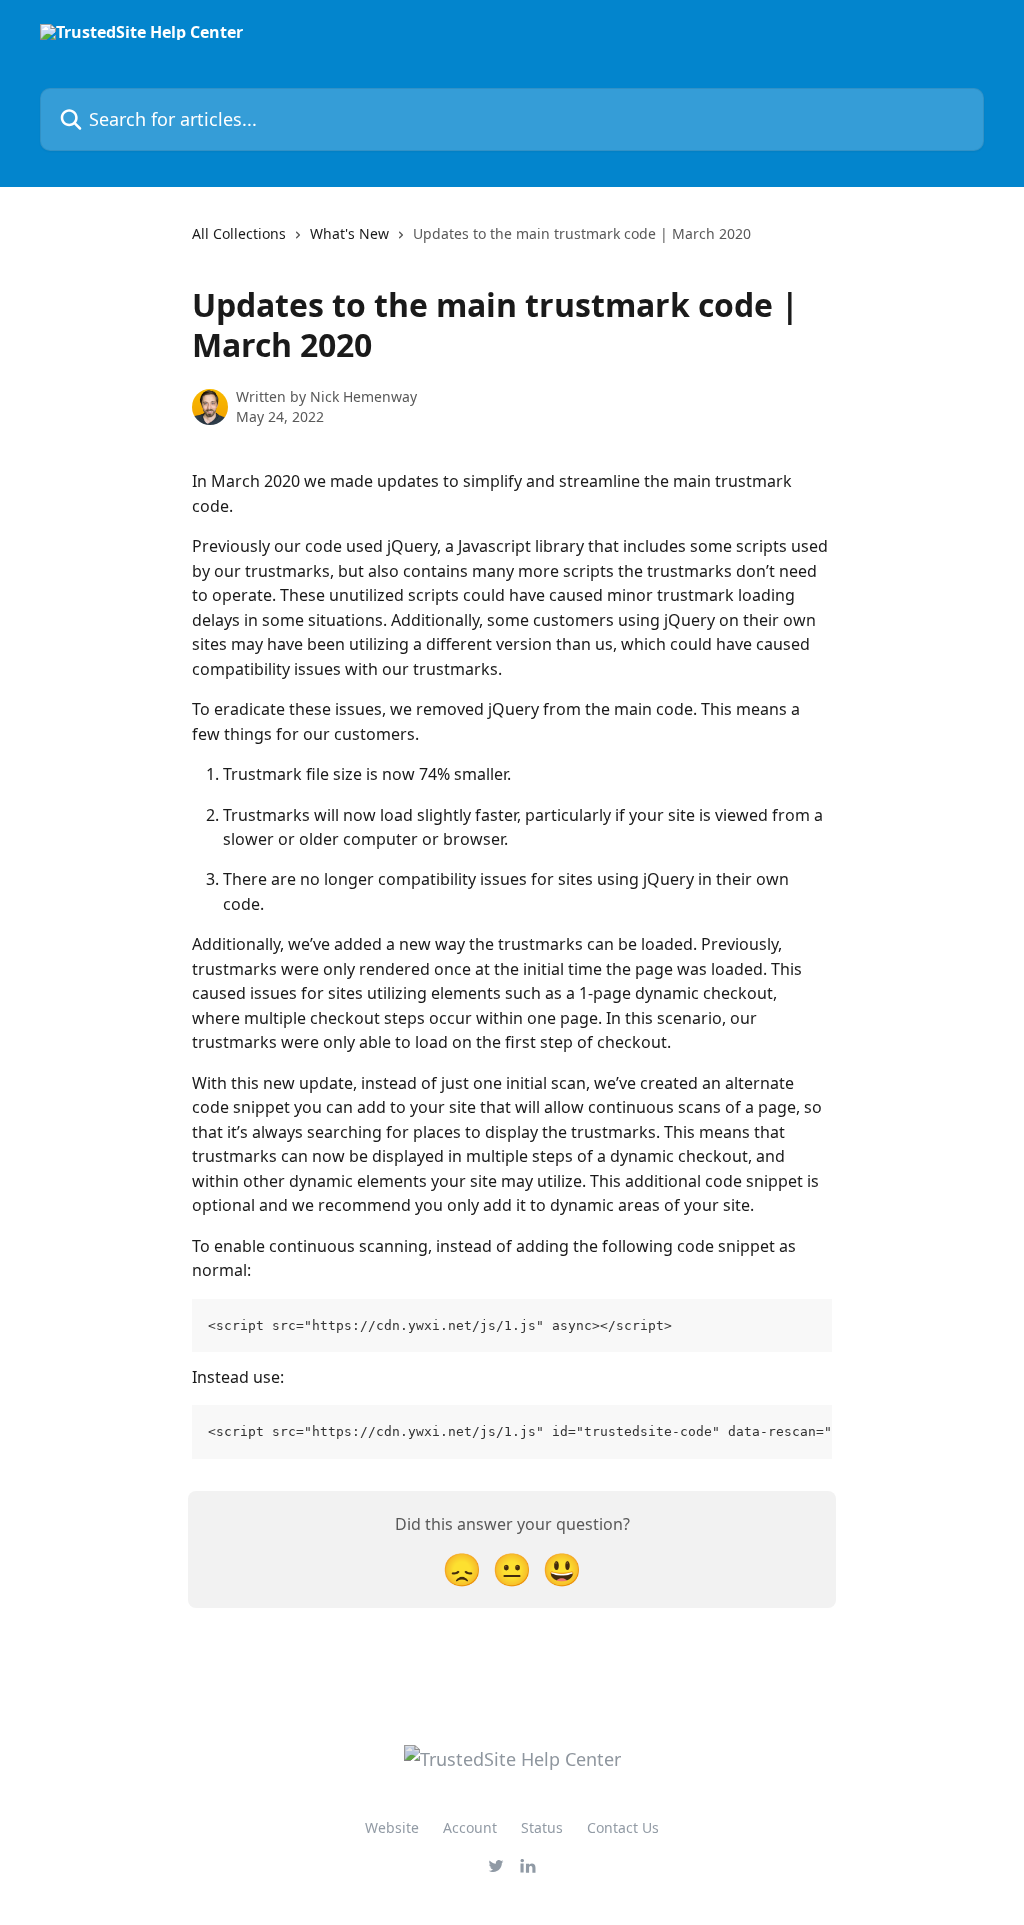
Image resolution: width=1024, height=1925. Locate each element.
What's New (349, 233)
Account (470, 1827)
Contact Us (623, 1827)
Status (542, 1827)
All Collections (239, 233)
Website (392, 1827)
